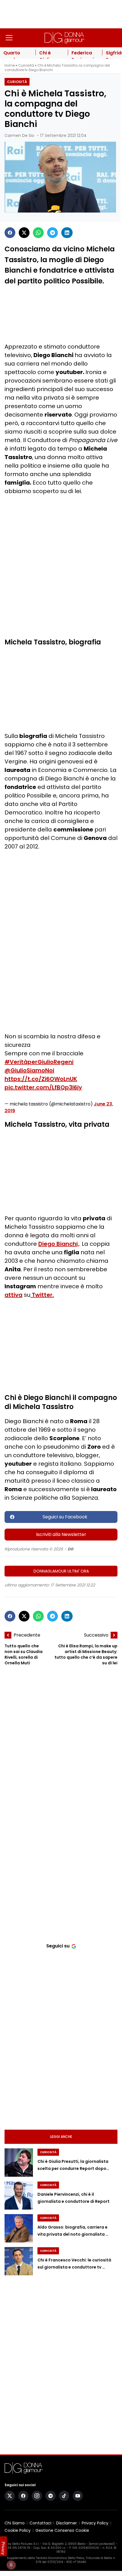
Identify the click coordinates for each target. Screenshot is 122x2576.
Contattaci (40, 2523)
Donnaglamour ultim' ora (61, 1571)
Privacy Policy (95, 2523)
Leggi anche (61, 2137)
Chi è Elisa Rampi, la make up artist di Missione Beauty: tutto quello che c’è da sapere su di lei (86, 1654)
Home (10, 65)
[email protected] (102, 2544)
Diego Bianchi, (59, 1244)
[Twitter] (24, 233)
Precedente (27, 1635)
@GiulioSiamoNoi (29, 1070)
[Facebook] (10, 233)
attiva (13, 1295)
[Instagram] (37, 2496)
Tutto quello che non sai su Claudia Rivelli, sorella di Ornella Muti (24, 1654)
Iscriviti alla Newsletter (61, 1534)
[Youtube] (78, 2496)
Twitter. (42, 1295)
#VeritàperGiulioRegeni (39, 1062)
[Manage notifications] (11, 2565)
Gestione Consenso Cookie (62, 2530)
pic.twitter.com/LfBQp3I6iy (43, 1087)
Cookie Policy (18, 2530)
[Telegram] (52, 233)
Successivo (96, 1635)
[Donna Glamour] (64, 38)
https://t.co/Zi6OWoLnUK (41, 1079)
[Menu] (9, 38)
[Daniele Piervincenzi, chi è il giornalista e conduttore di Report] (19, 2195)
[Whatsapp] (38, 233)
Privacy (3, 2548)
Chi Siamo (15, 2523)
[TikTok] (64, 2496)
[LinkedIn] (67, 233)
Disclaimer (67, 2523)
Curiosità (26, 65)
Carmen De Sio (19, 135)
